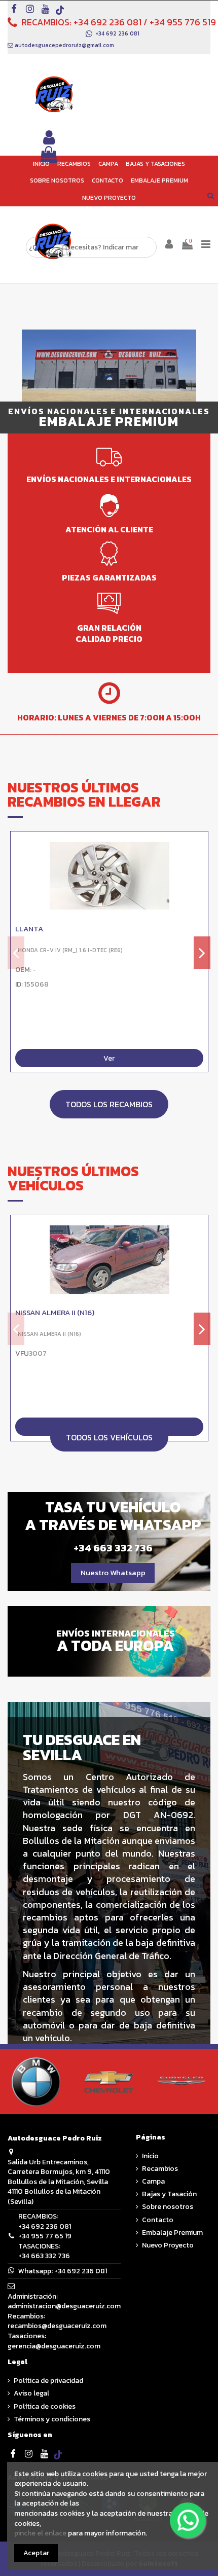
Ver (109, 1058)
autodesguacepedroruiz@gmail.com (64, 45)
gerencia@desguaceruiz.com (54, 2346)
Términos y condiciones (52, 2419)
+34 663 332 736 (44, 2256)
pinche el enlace (40, 2533)
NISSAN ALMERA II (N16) (55, 1313)
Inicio (150, 2156)
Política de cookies (45, 2407)
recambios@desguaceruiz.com (57, 2326)
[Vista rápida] (200, 864)
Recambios (160, 2169)
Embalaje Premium (172, 2233)
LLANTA (29, 929)
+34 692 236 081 (107, 22)
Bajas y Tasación (169, 2194)
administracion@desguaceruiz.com (64, 2306)
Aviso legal (31, 2393)
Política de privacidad (48, 2381)
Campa (153, 2182)
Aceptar (36, 2553)
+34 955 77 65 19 (45, 2236)
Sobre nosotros (168, 2207)
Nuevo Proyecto (168, 2245)
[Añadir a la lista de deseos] (200, 847)
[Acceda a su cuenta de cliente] (49, 138)
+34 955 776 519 (183, 22)
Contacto (158, 2220)
